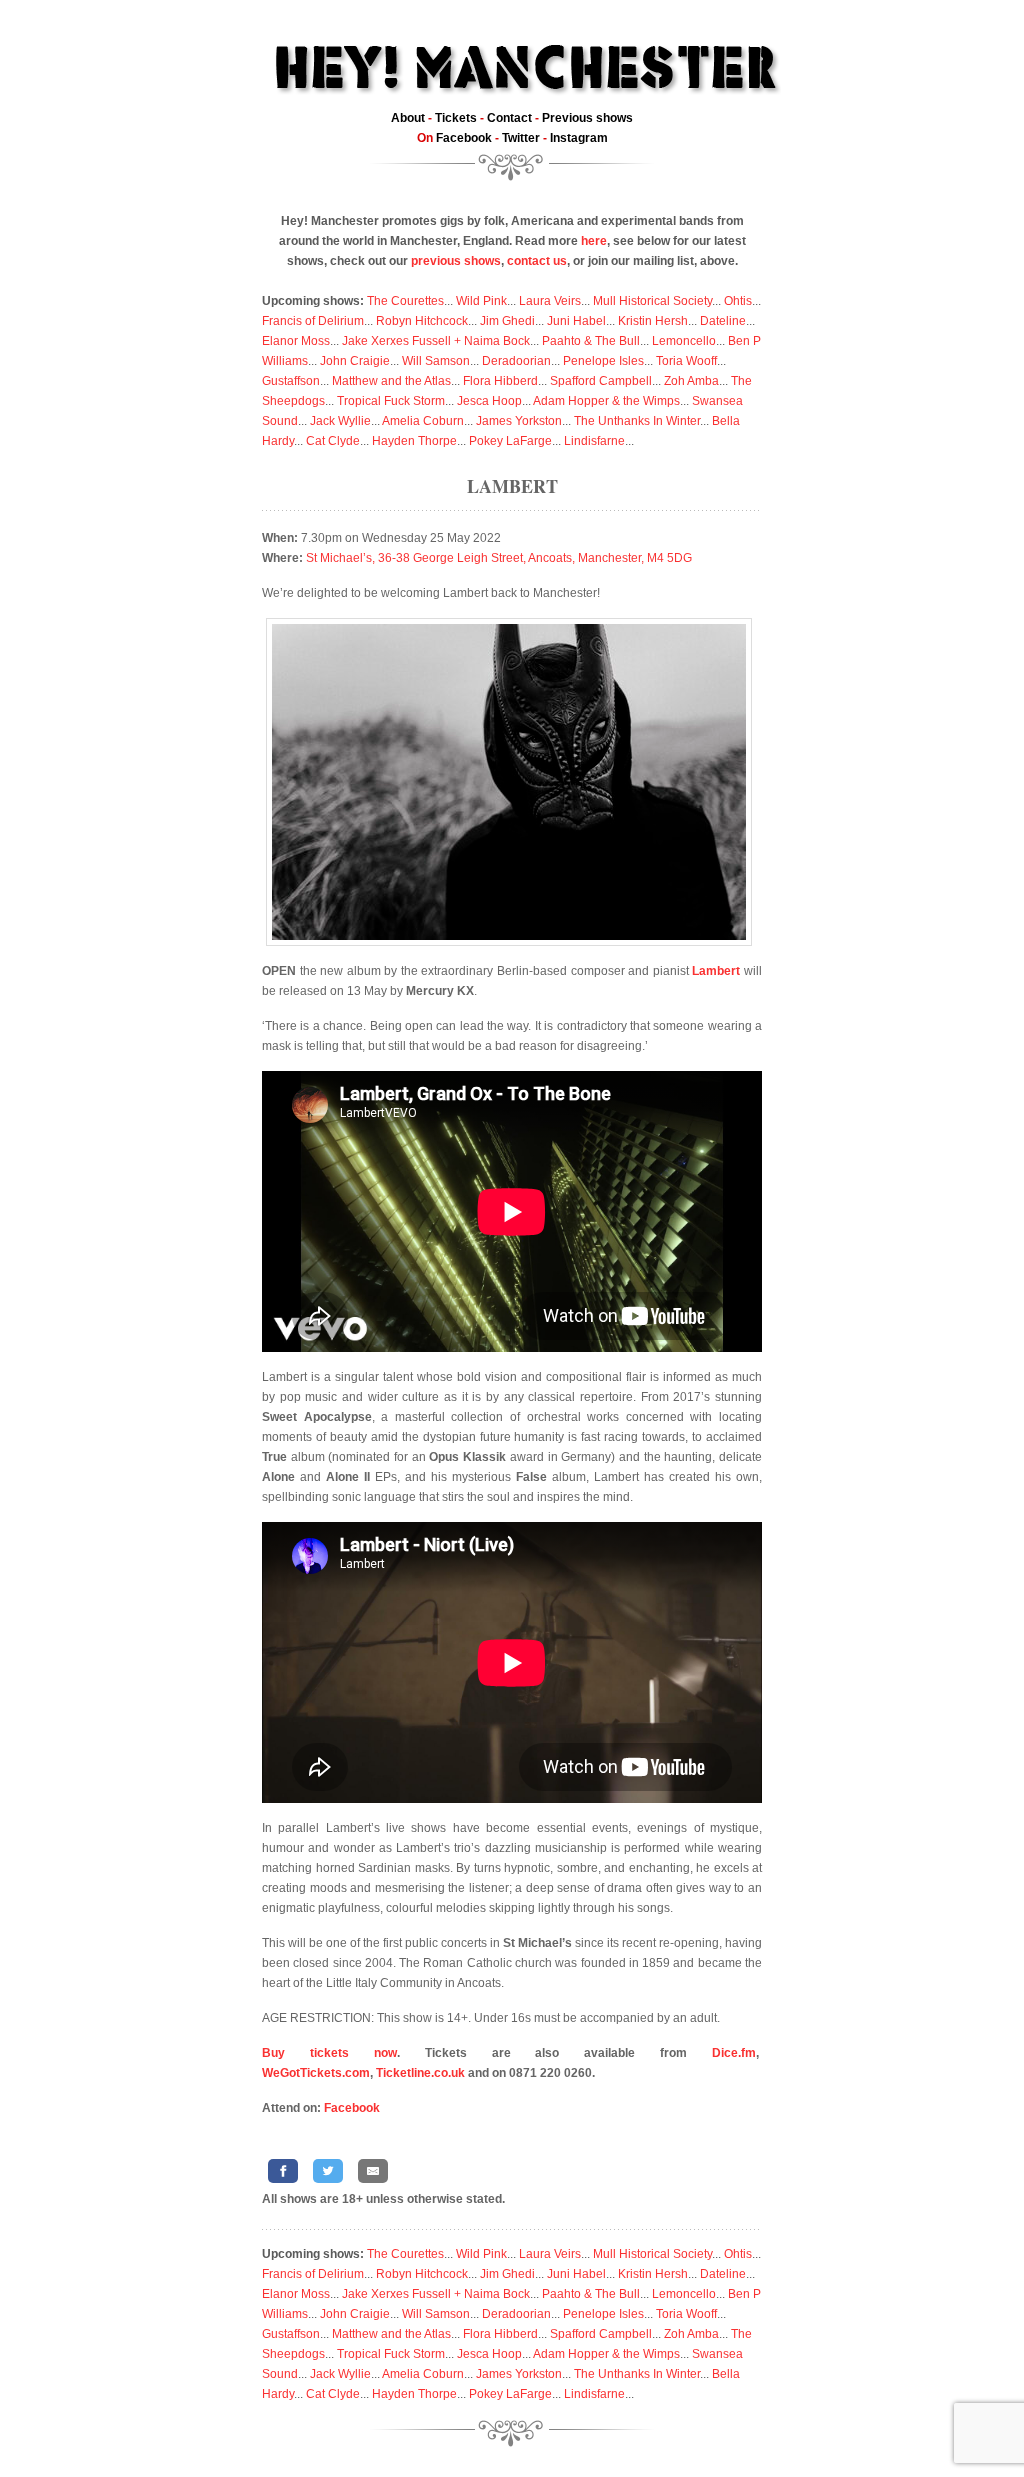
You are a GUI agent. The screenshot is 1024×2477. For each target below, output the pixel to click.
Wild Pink (481, 301)
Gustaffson (291, 381)
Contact (509, 118)
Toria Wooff (686, 361)
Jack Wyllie (340, 421)
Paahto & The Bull (591, 341)
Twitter (521, 138)
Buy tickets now (329, 2053)
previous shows (456, 261)
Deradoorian (516, 361)
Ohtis (738, 301)
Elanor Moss (296, 341)
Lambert (512, 486)
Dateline (723, 321)
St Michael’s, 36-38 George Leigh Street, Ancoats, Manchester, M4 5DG (499, 558)
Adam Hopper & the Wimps (606, 401)
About (408, 118)
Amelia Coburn (423, 421)
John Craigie (355, 361)
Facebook (464, 138)
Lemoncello (684, 341)
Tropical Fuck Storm (391, 401)
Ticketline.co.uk (420, 2073)
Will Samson (436, 361)
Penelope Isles (603, 361)
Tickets (456, 118)
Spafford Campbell (601, 381)
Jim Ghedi (507, 321)
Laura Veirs (550, 301)
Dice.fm (734, 2053)
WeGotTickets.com (316, 2073)
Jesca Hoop (489, 401)
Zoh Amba (691, 381)
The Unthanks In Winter (637, 421)
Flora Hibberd (500, 381)
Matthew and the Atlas (391, 381)
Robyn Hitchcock (422, 321)
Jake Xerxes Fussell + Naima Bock (436, 341)
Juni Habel (576, 321)
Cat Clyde (333, 441)
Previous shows (587, 118)
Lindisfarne (594, 441)
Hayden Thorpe (414, 441)
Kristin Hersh (653, 321)
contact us (537, 261)
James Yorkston (519, 421)
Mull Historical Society (652, 301)
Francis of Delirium (313, 321)
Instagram (579, 138)
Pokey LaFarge (510, 441)
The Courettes (405, 301)
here (594, 241)
